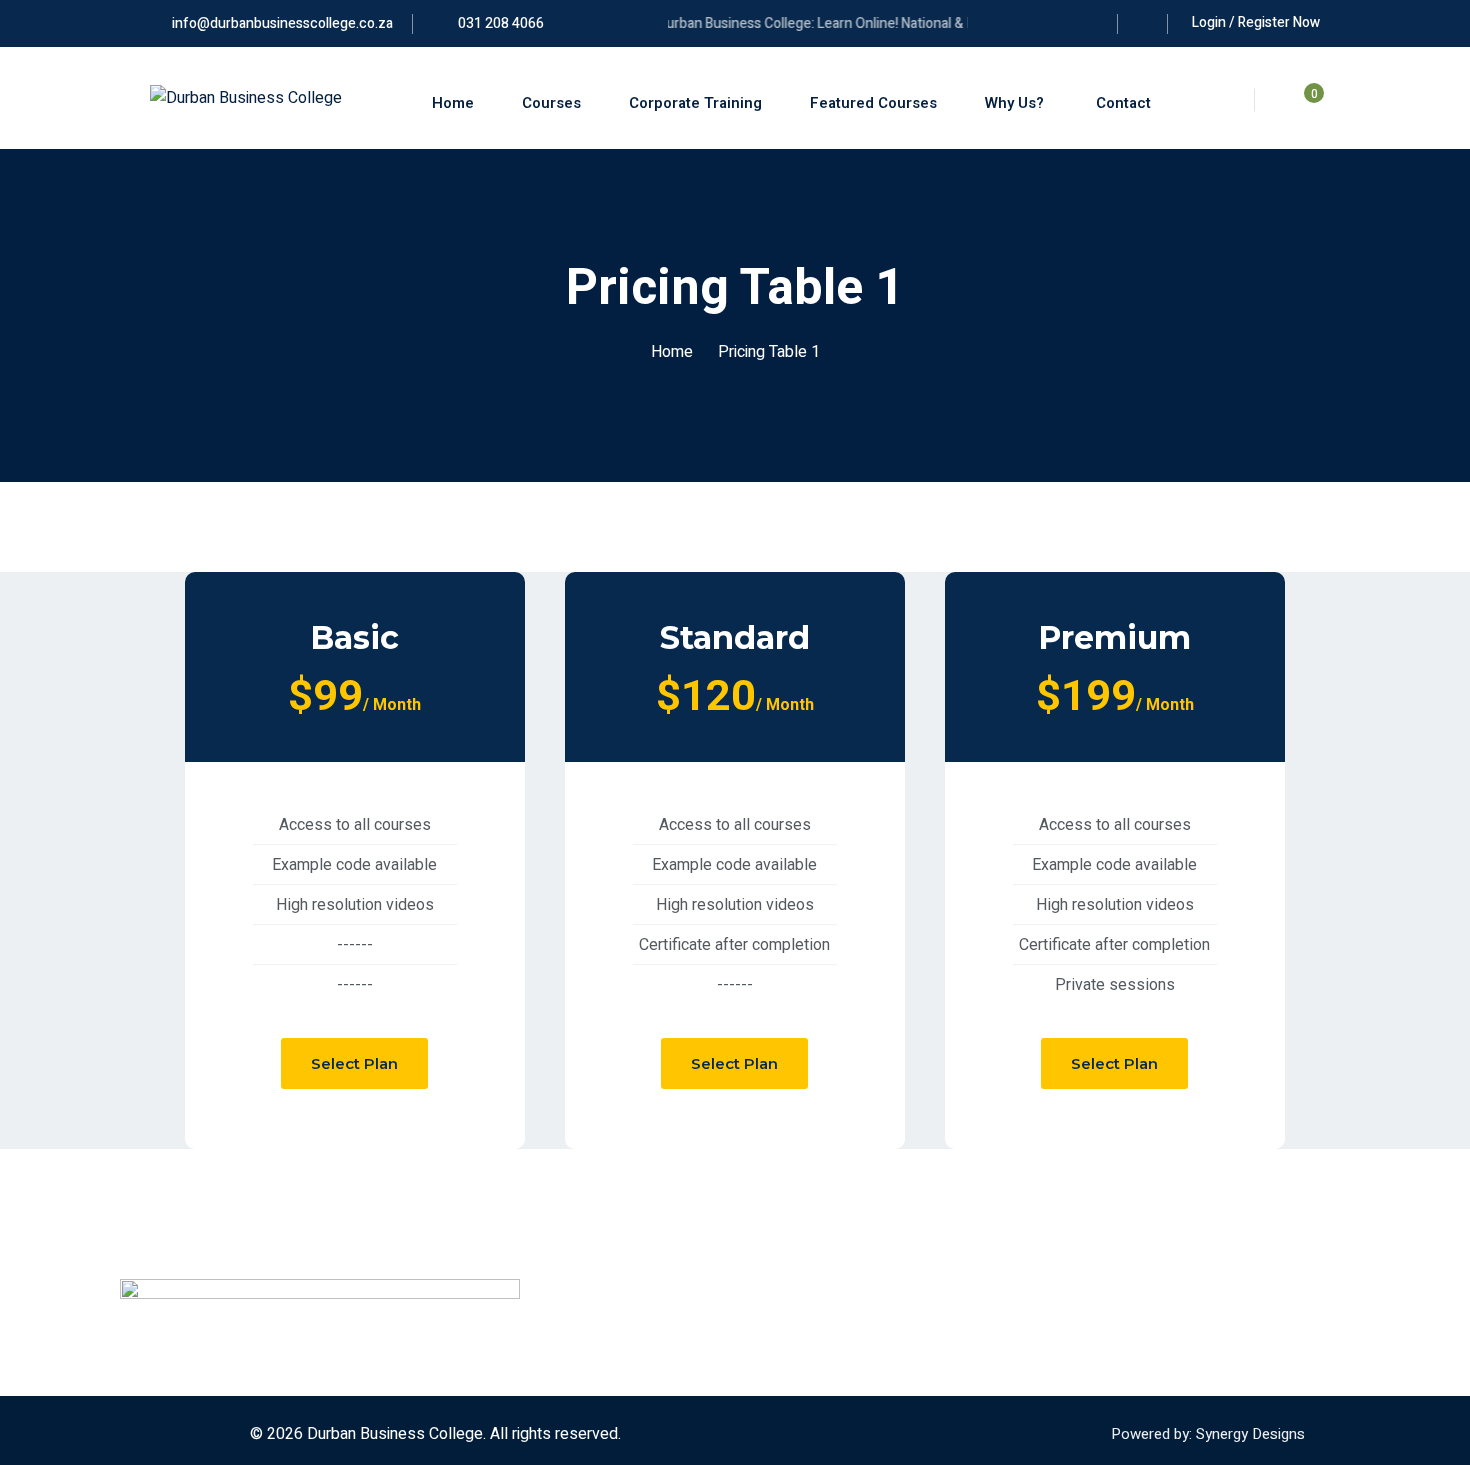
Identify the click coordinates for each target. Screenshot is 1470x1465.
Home (453, 103)
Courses (551, 103)
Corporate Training (695, 103)
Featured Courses (873, 103)
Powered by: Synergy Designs (1208, 1434)
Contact (1121, 103)
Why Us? (1014, 103)
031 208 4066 (499, 23)
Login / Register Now (1256, 22)
